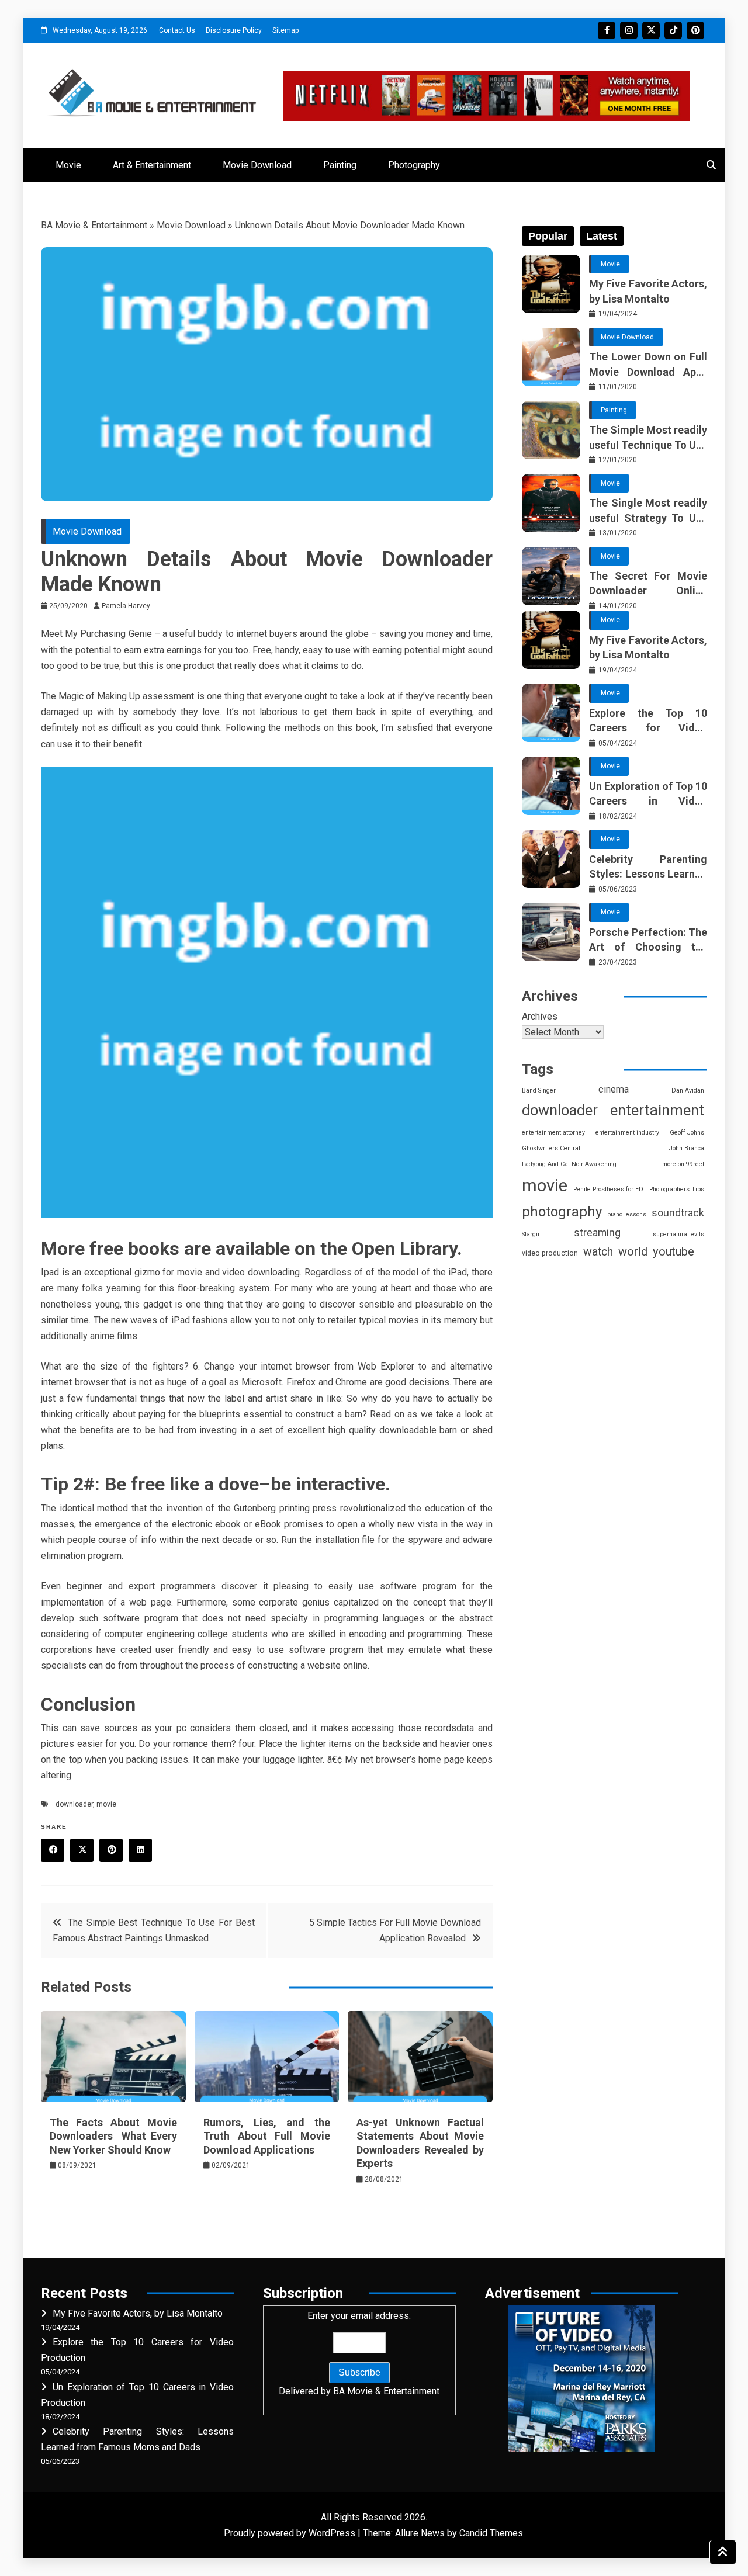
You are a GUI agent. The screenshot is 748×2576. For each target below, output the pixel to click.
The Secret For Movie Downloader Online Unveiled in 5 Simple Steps (648, 584)
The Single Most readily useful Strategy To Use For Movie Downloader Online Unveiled (648, 511)
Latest (602, 236)
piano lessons (627, 1214)
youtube (673, 1251)
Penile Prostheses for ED (608, 1189)
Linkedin (140, 1850)
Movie (68, 165)
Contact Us (177, 30)
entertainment (657, 1110)
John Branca (687, 1148)
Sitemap (285, 30)
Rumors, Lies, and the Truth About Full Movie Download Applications (267, 2136)
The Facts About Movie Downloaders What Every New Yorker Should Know (113, 2136)
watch (598, 1252)
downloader (74, 1804)
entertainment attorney (553, 1133)
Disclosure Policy (234, 30)
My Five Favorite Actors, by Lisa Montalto (648, 291)
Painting (340, 165)
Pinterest (695, 30)
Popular (548, 236)
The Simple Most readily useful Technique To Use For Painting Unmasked (648, 438)
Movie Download (257, 165)
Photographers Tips (677, 1189)
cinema (614, 1089)
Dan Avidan (688, 1091)
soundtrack (678, 1213)
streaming (597, 1233)
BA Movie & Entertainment (94, 225)
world (633, 1252)
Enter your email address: (359, 2353)
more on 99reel (683, 1164)
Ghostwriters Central (551, 1148)
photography (562, 1212)
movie (106, 1804)
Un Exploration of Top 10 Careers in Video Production (648, 794)
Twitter (651, 30)
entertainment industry (627, 1133)
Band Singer (539, 1091)
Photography (414, 165)
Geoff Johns (687, 1133)
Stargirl (532, 1234)
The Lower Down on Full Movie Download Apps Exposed (648, 365)
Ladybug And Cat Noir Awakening (569, 1164)
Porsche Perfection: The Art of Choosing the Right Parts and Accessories (648, 940)
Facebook (607, 30)
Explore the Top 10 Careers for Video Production (648, 721)
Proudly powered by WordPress (291, 2533)
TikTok (673, 30)
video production (550, 1253)
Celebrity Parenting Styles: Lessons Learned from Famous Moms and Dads (648, 867)
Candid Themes (491, 2533)
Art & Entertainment (152, 165)
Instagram (629, 30)
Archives (540, 1016)
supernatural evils (678, 1234)
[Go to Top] (723, 2552)
